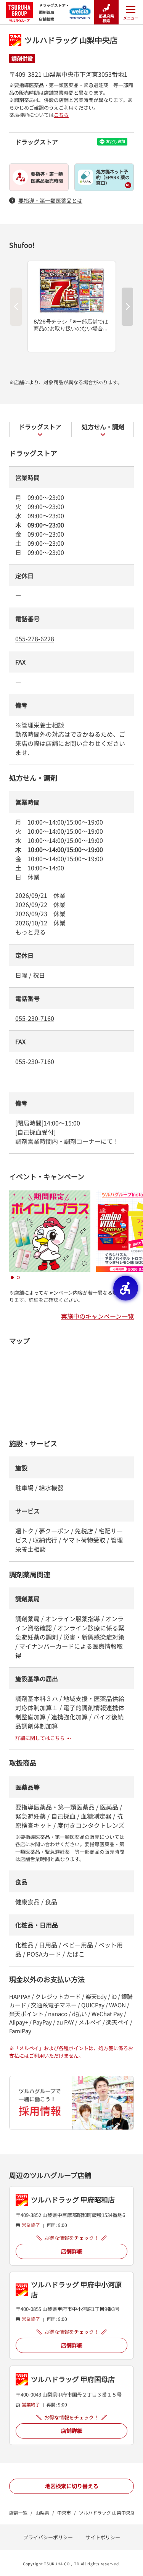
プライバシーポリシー (48, 2537)
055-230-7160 (35, 1018)
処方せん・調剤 (103, 427)
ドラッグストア (40, 427)
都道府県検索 (106, 18)
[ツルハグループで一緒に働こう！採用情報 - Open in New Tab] (71, 2103)
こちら (61, 115)
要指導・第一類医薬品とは (50, 201)
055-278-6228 (35, 639)
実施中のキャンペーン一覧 (97, 1316)
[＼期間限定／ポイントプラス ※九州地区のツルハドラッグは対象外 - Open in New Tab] (50, 1195)
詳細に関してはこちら (40, 1738)
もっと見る (31, 932)
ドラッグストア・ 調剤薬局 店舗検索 (54, 12)
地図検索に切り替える (72, 2486)
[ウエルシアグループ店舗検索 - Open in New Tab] (80, 10)
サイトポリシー (103, 2537)
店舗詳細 (72, 2251)
